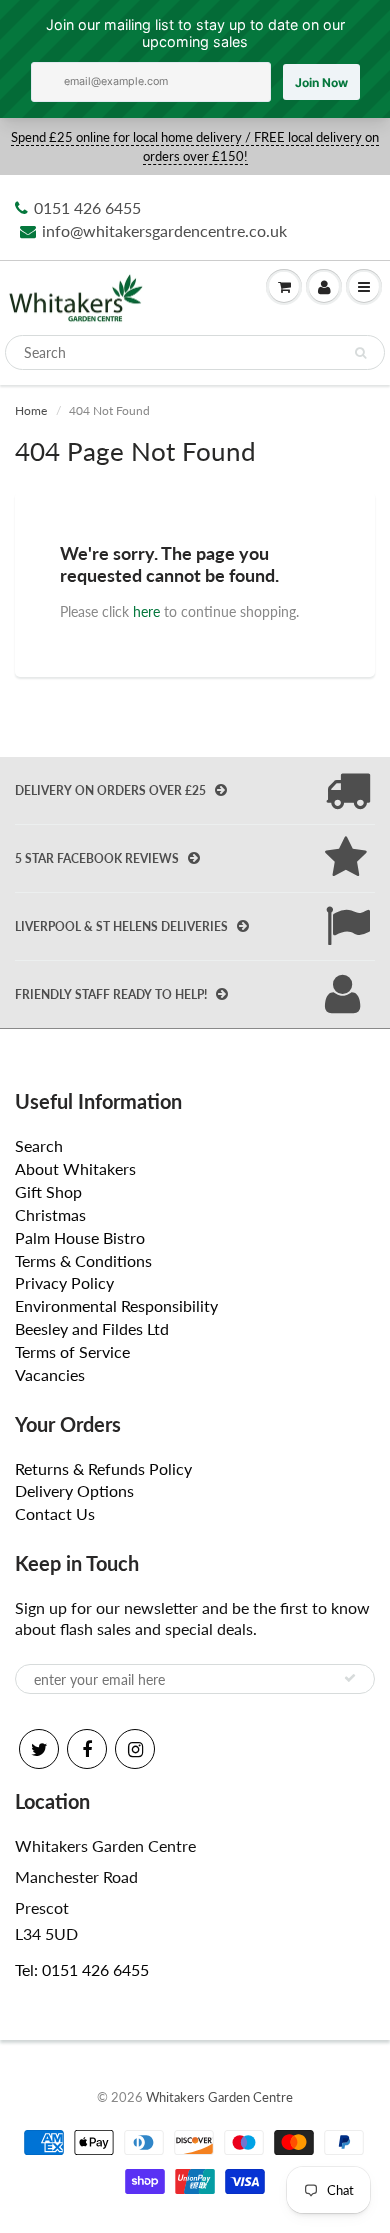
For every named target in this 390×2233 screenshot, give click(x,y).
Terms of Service (72, 1351)
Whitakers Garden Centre (219, 2097)
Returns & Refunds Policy (103, 1468)
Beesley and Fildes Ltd (92, 1328)
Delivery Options (74, 1490)
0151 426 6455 (87, 207)
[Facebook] (87, 1749)
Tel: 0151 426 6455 (82, 1969)
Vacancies (50, 1374)
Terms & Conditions (83, 1260)
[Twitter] (39, 1749)
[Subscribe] (350, 1678)
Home (31, 410)
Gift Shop (48, 1191)
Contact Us (55, 1513)
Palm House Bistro (80, 1237)
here (146, 611)
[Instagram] (135, 1749)
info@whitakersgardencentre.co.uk (164, 230)
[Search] (360, 353)
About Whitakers (75, 1168)
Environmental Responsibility (116, 1305)
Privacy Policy (64, 1282)
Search (39, 1145)
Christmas (50, 1214)
